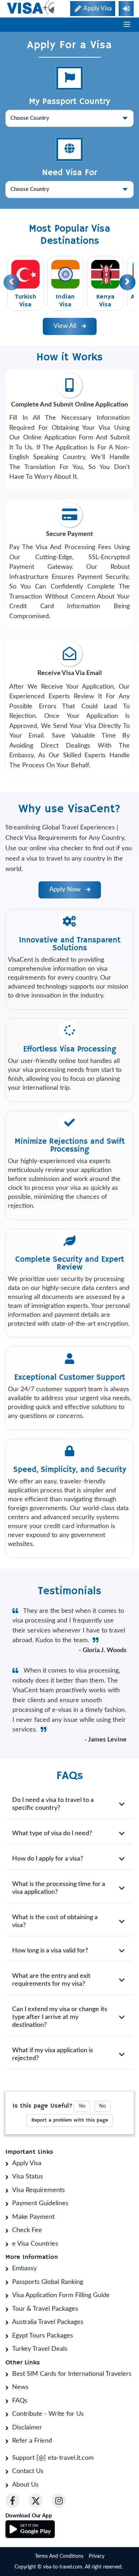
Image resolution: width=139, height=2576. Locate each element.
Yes (82, 2106)
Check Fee (27, 2230)
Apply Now (68, 890)
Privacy (97, 2556)
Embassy (24, 2269)
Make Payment (33, 2217)
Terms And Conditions (59, 2556)
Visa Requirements (38, 2190)
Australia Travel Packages (48, 2322)
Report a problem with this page (70, 2120)
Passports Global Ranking (48, 2282)
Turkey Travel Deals (40, 2349)
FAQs (20, 2401)
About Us (25, 2485)
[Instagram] (59, 2501)
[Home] (31, 8)
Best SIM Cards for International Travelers (72, 2374)
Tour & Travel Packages (45, 2309)
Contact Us (28, 2471)
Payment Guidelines (40, 2203)
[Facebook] (12, 2501)
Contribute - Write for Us (48, 2414)
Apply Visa (27, 2163)
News (20, 2387)
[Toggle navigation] (127, 25)
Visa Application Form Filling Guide (61, 2295)
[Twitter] (36, 2501)
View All (68, 326)
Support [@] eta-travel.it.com (53, 2458)
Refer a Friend (32, 2441)
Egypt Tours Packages (43, 2336)
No (102, 2106)
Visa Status (28, 2177)
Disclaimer (27, 2428)
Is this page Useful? (42, 2106)
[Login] (126, 9)
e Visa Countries (35, 2244)
